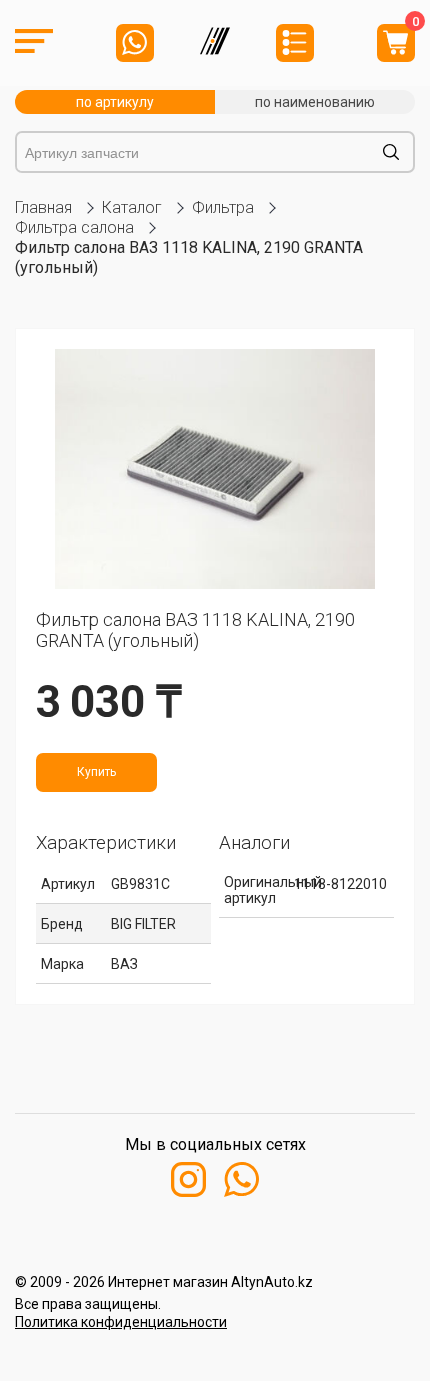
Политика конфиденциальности (121, 1322)
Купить (96, 772)
